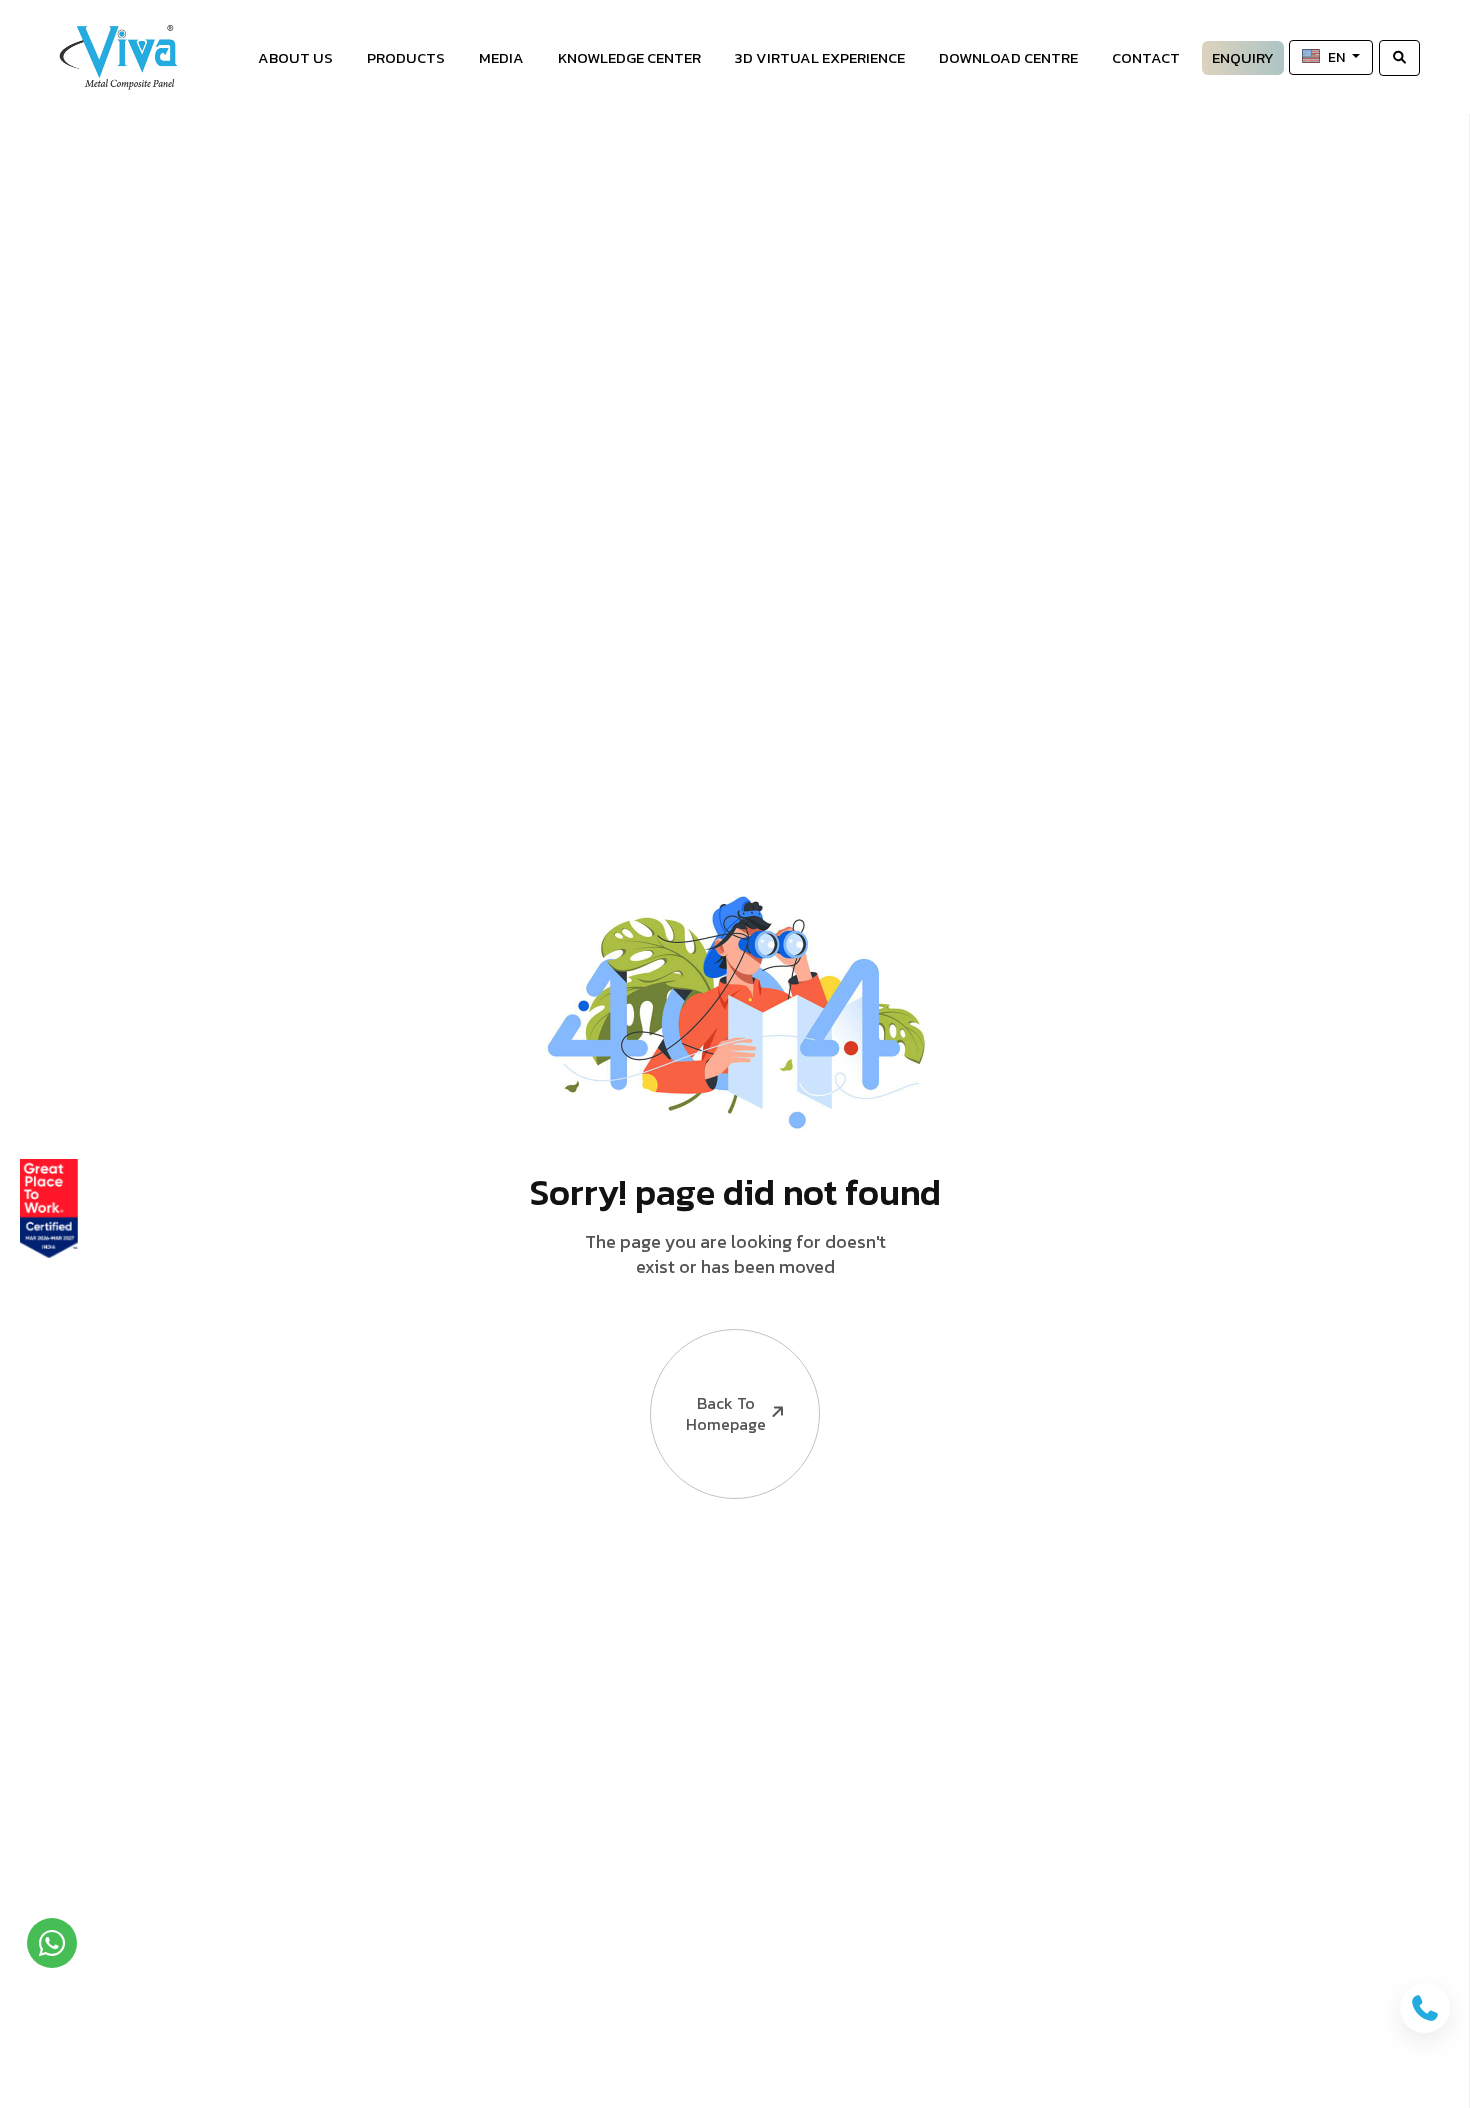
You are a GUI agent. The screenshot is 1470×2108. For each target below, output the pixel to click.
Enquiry (1243, 57)
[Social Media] (1445, 425)
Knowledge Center (629, 57)
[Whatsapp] (52, 1943)
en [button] (1338, 57)
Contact (1146, 57)
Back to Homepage (726, 1413)
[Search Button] (1399, 58)
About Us (295, 57)
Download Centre (1008, 57)
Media (501, 57)
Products (406, 57)
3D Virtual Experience (820, 57)
